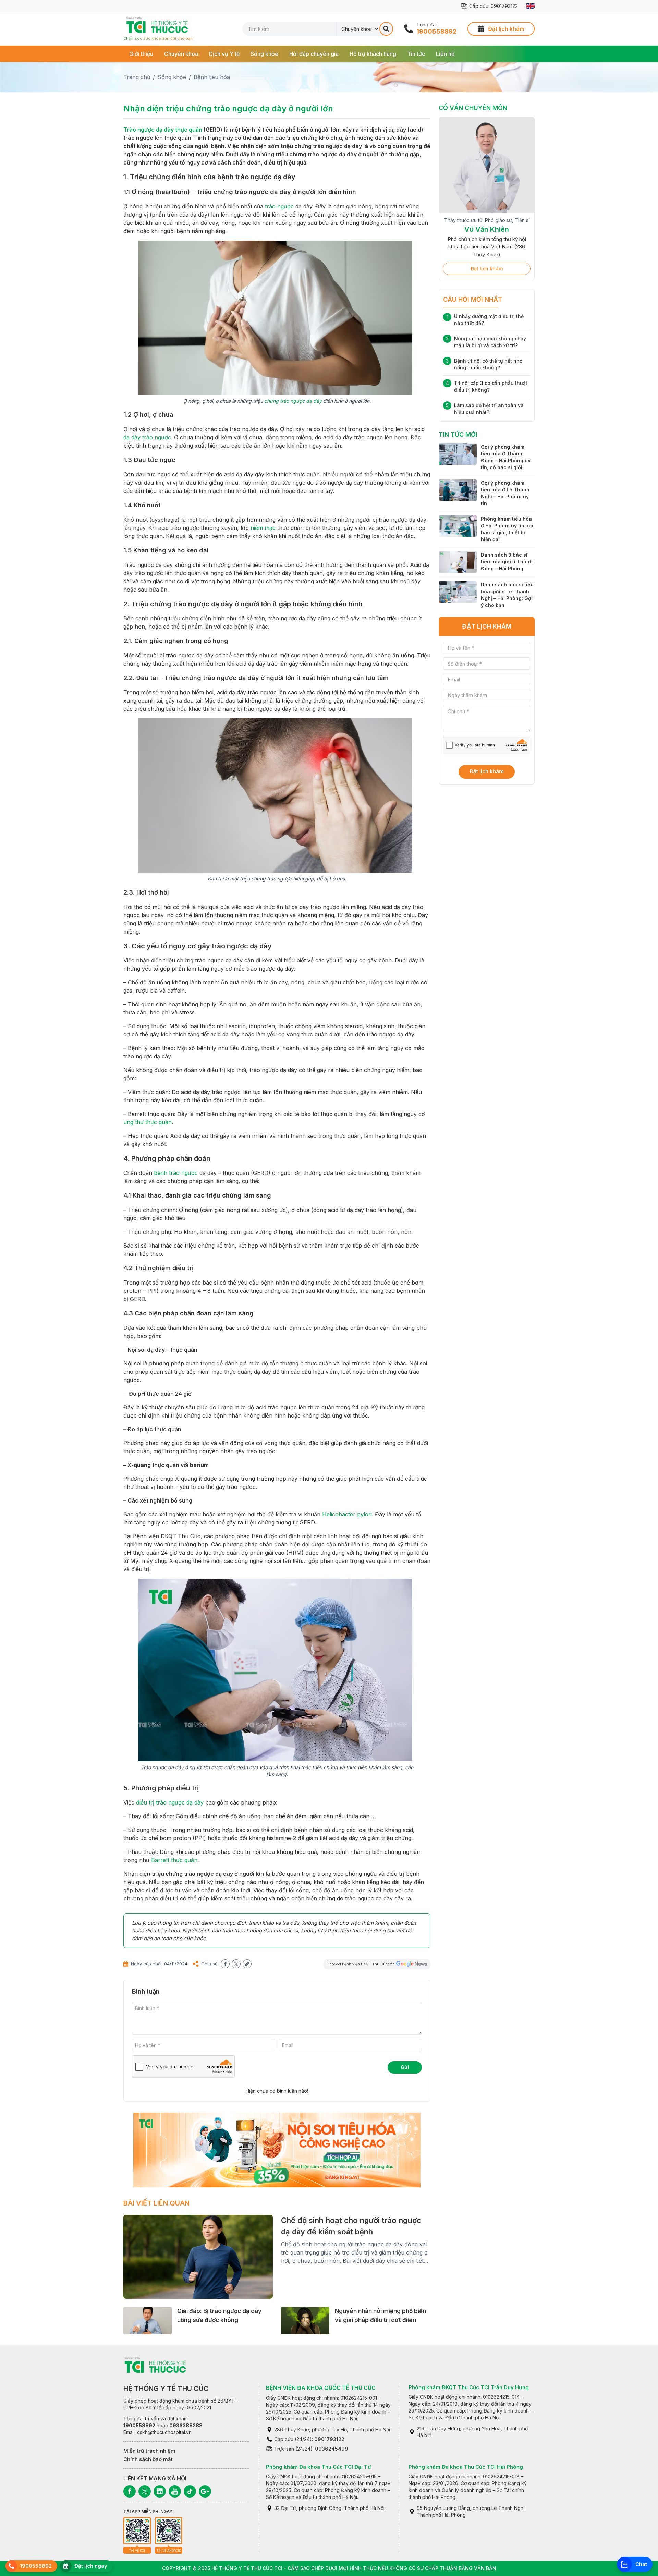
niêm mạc (263, 528)
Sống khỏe (264, 54)
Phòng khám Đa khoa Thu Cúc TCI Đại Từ (319, 2467)
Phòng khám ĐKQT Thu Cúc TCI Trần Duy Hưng (469, 2387)
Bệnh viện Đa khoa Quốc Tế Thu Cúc (321, 2388)
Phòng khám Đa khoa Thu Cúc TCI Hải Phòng (466, 2467)
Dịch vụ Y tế (224, 54)
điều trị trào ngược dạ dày (170, 1802)
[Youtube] (175, 2491)
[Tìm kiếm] (386, 29)
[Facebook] (130, 2491)
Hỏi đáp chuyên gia (314, 54)
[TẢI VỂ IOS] (137, 2531)
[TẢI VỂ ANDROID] (169, 2531)
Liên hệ (445, 54)
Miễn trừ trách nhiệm (149, 2451)
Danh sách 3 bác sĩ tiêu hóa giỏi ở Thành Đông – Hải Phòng (507, 553)
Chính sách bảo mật (148, 2459)
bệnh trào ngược (176, 1173)
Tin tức (416, 54)
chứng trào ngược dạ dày (293, 401)
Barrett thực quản (174, 1860)
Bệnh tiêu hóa (212, 77)
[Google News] (205, 2491)
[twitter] (236, 1964)
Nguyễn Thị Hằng (487, 236)
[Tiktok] (190, 2491)
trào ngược (279, 206)
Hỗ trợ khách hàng (373, 54)
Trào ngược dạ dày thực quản (163, 130)
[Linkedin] (160, 2491)
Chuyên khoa (181, 54)
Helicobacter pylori (347, 1514)
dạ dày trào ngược (147, 437)
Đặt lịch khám (487, 260)
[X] (145, 2491)
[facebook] (225, 1964)
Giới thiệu (141, 54)
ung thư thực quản (148, 1122)
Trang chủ (137, 77)
